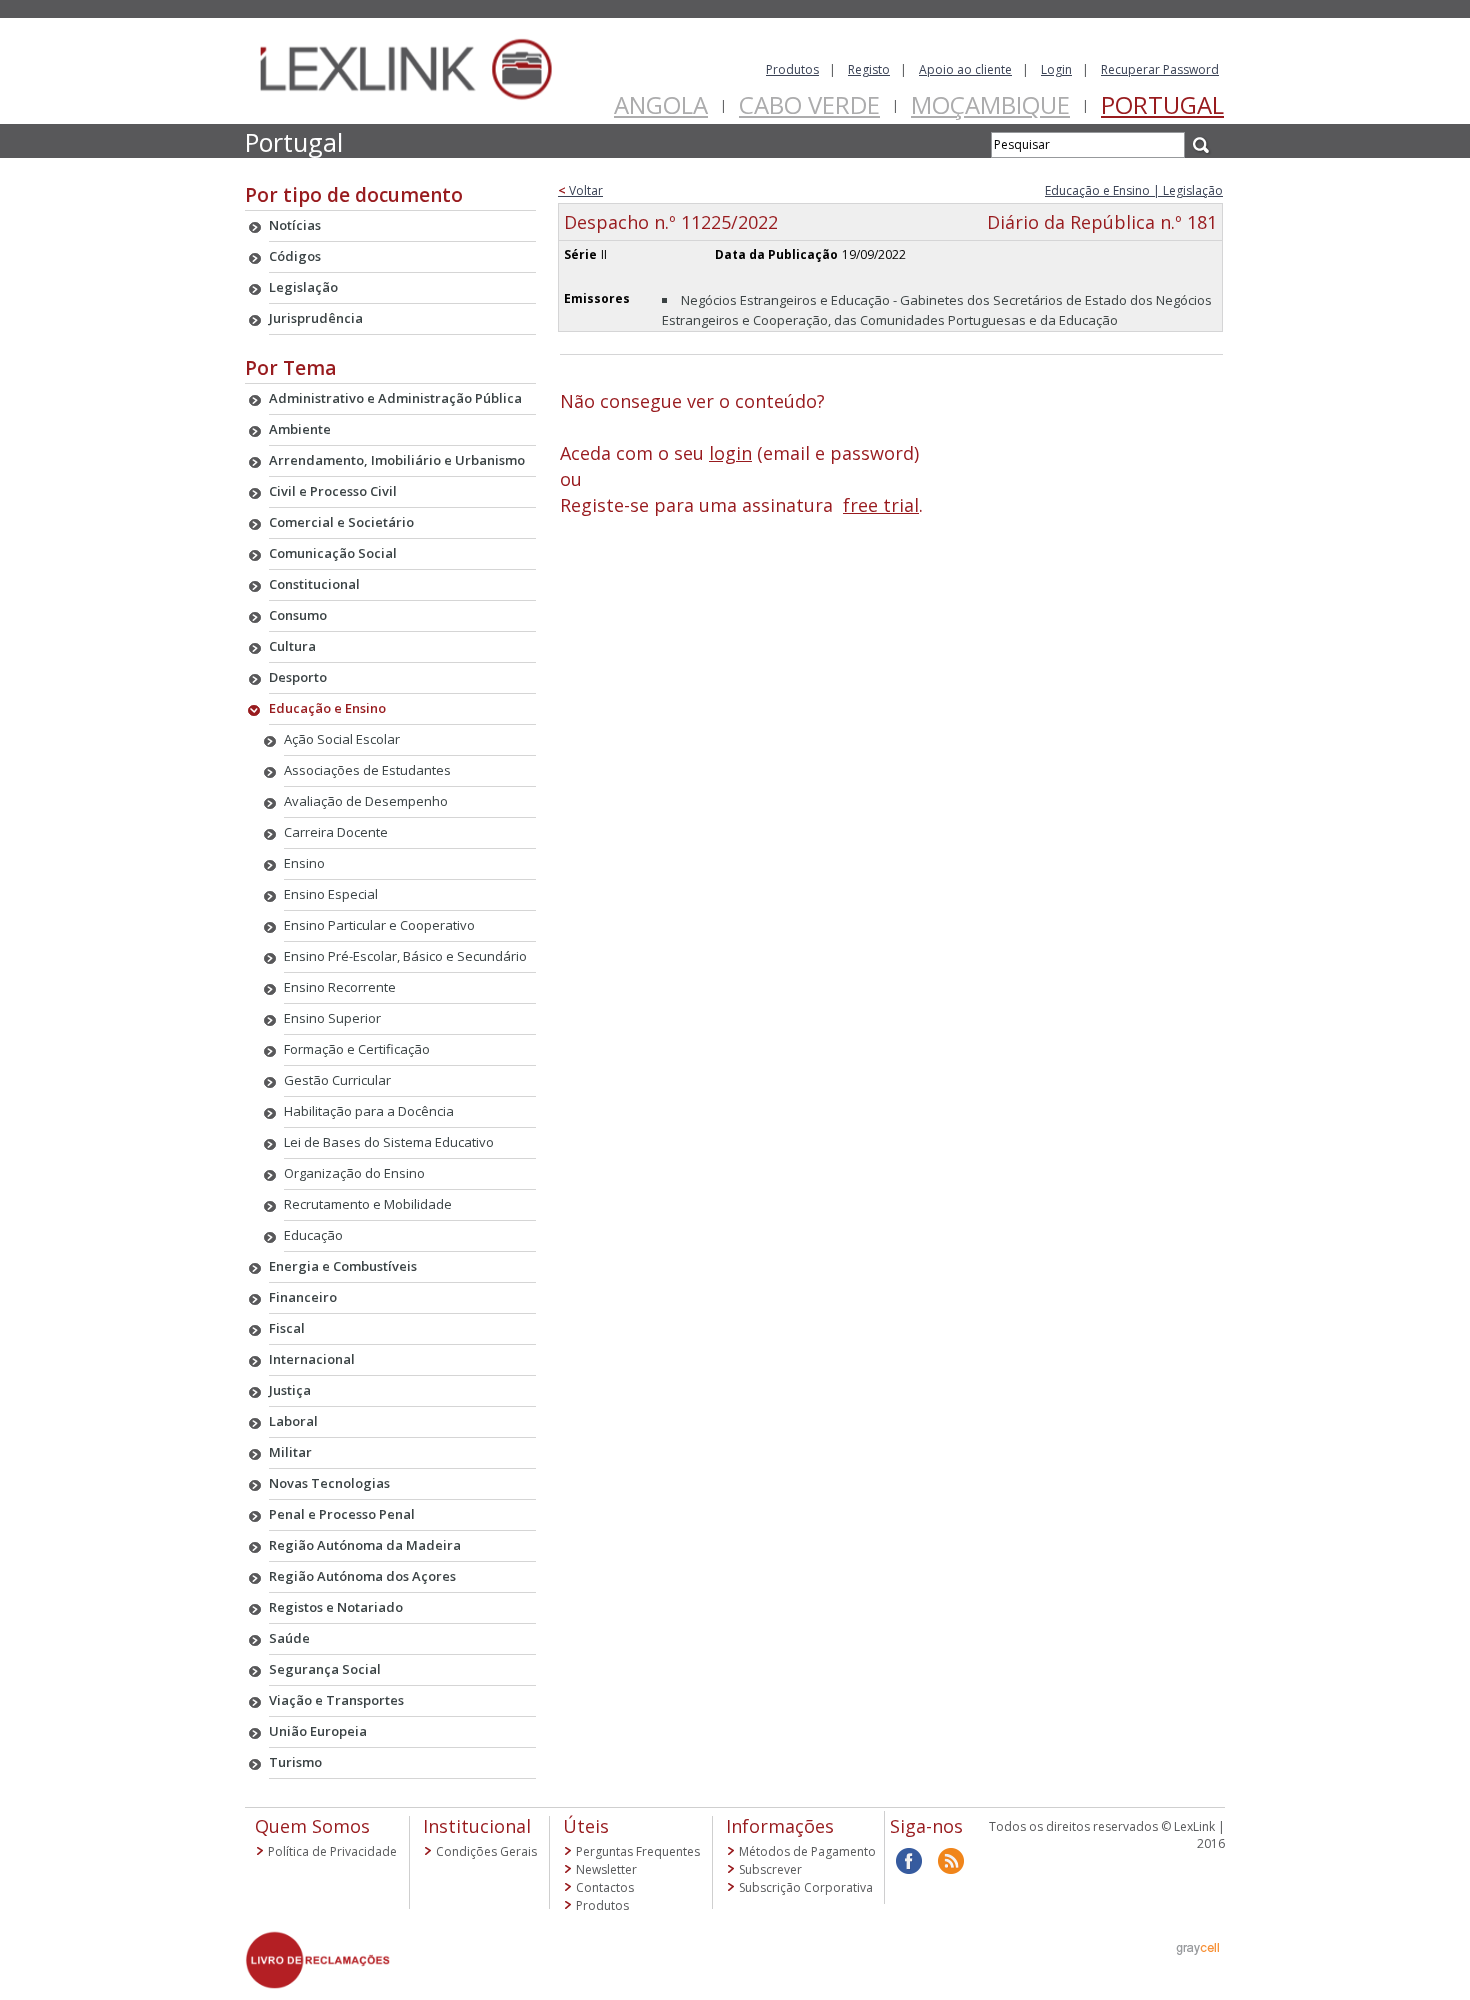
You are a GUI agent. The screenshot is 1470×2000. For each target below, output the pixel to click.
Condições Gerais (486, 1851)
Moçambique (990, 104)
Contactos (605, 1887)
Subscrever (770, 1869)
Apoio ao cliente (965, 69)
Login (1056, 69)
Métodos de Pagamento (807, 1851)
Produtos (792, 69)
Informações (780, 1826)
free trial (881, 505)
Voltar (580, 190)
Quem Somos (312, 1826)
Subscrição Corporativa (806, 1887)
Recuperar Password (1160, 69)
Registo (869, 69)
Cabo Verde (809, 104)
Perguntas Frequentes (638, 1851)
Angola (661, 104)
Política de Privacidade (332, 1851)
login (730, 453)
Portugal (1162, 104)
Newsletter (606, 1869)
